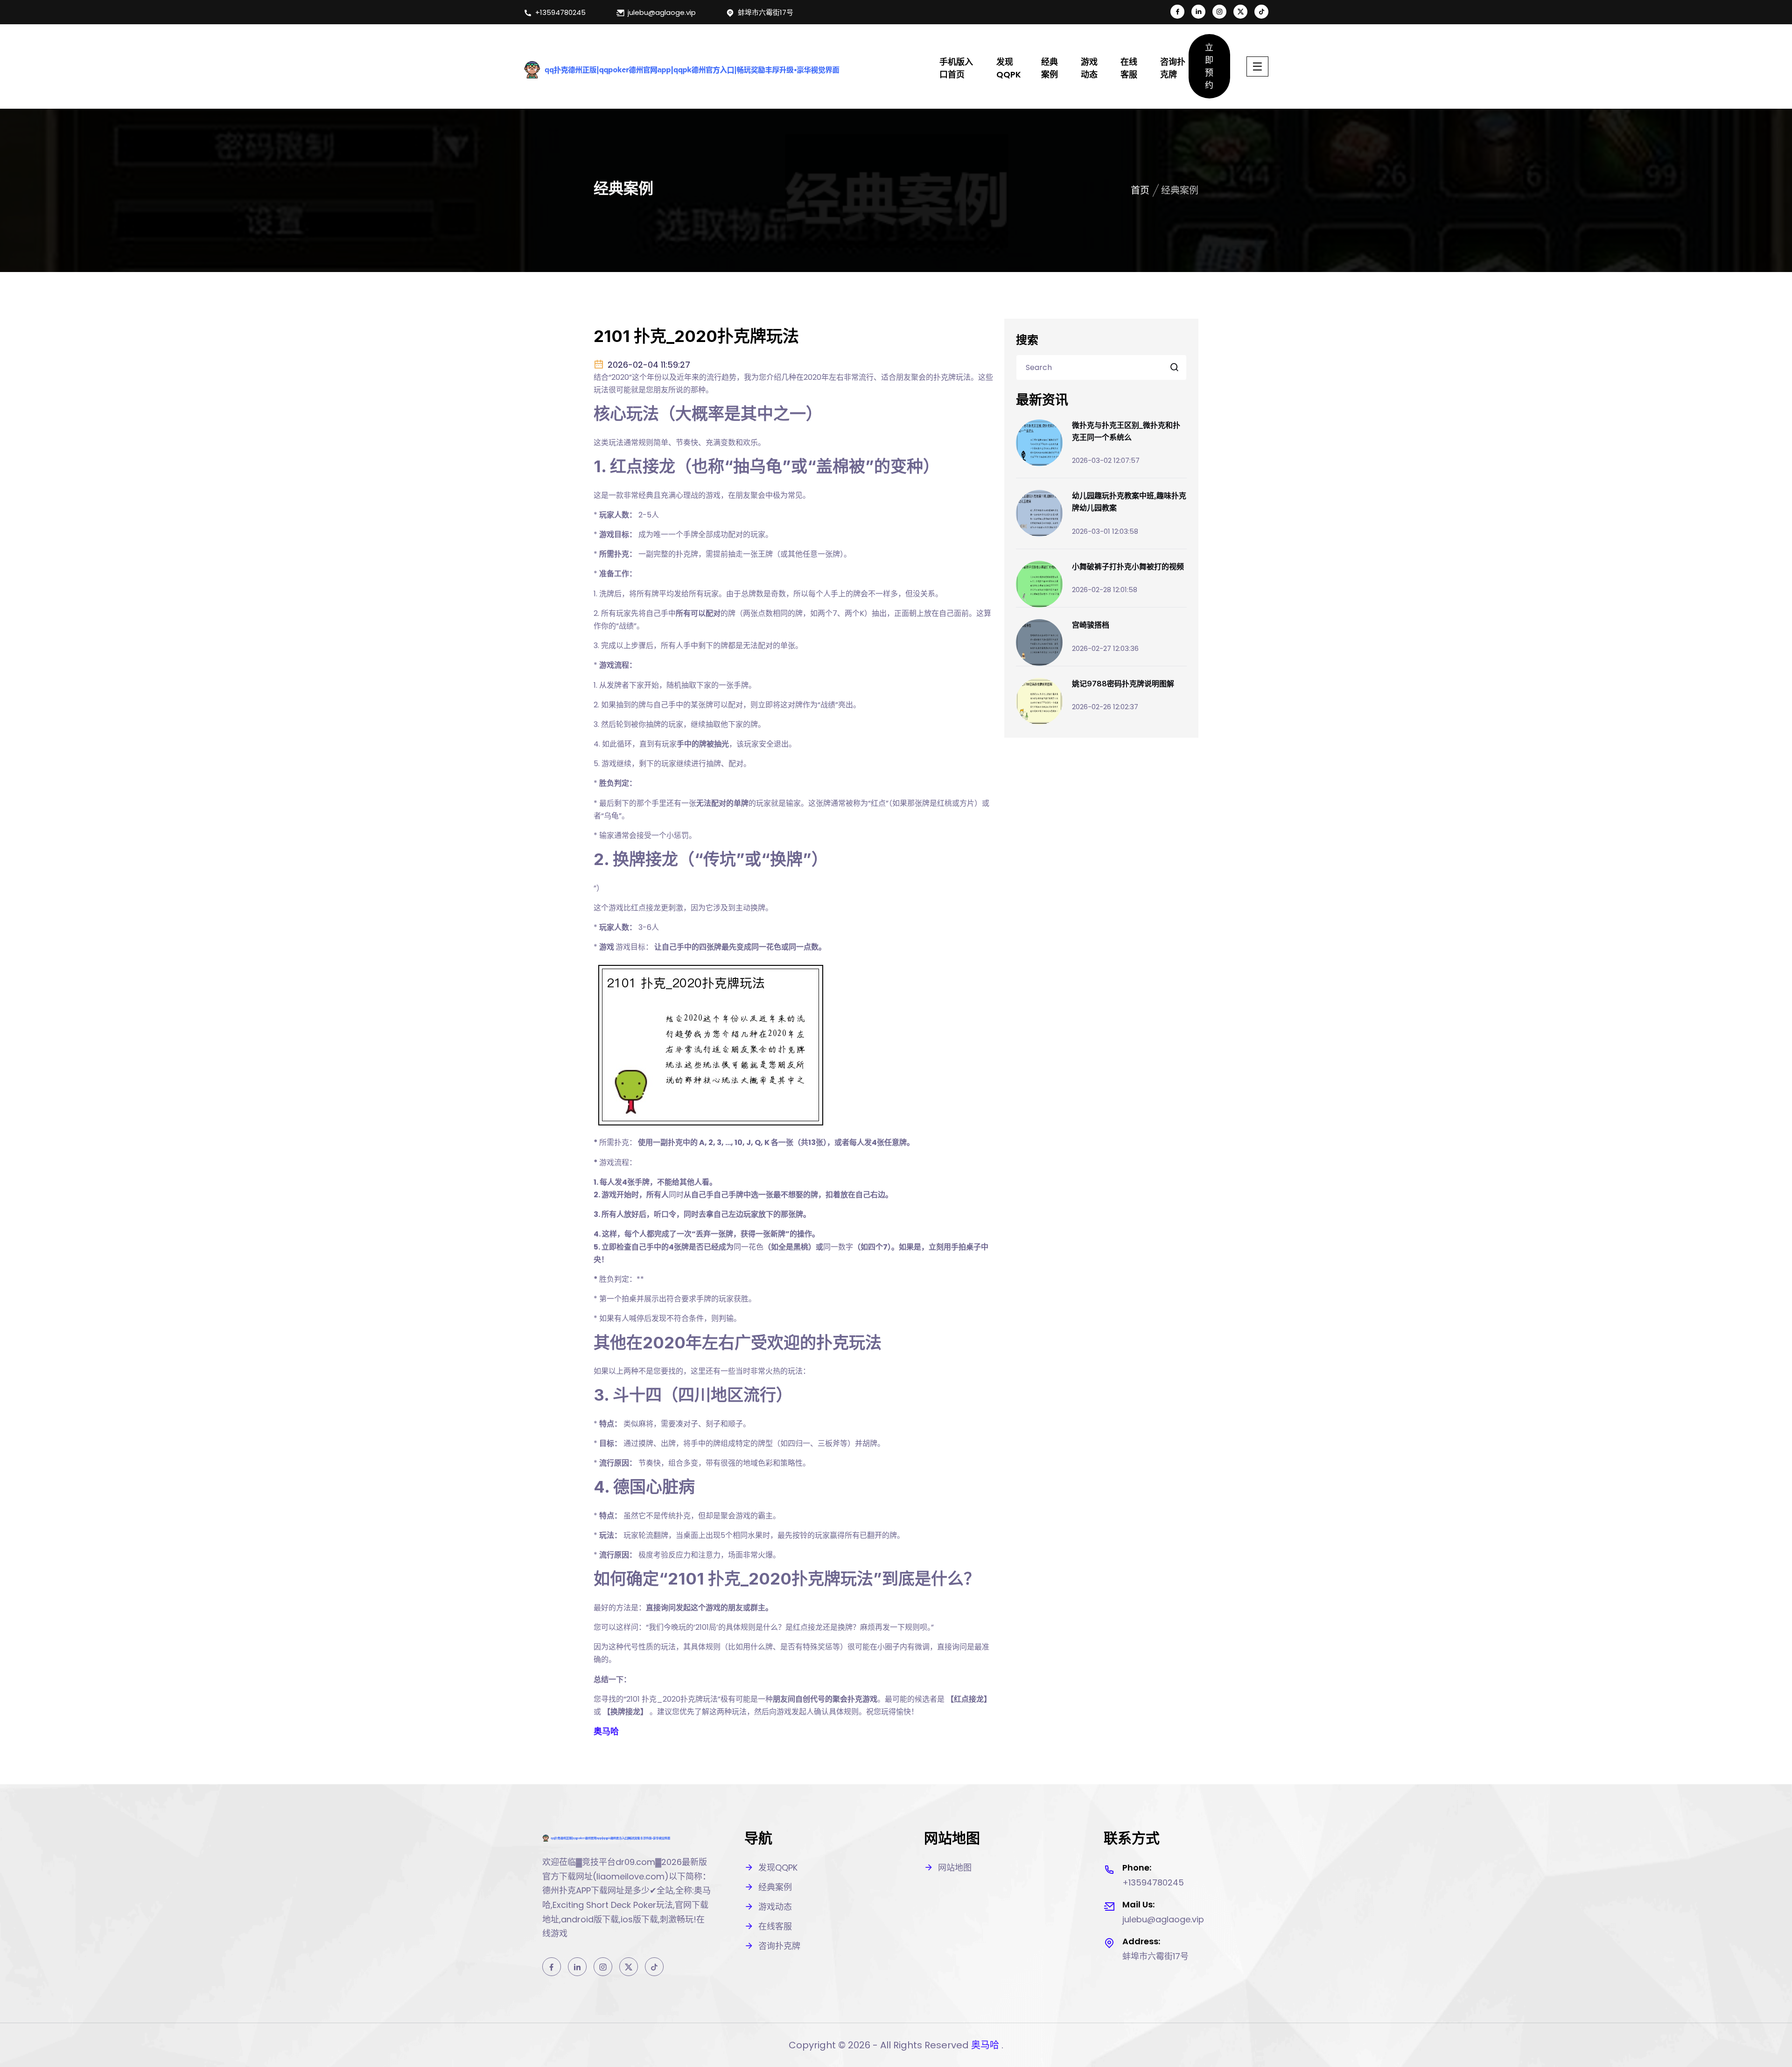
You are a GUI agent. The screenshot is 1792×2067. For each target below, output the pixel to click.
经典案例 (1050, 68)
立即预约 (1209, 66)
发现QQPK (1009, 68)
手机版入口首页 (956, 68)
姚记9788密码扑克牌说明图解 (1123, 684)
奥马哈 (985, 2045)
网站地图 (955, 1868)
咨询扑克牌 (1173, 68)
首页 (1140, 190)
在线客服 (1129, 68)
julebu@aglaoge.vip (662, 12)
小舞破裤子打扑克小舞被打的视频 (1128, 566)
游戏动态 (1089, 68)
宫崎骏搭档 (1091, 625)
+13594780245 (560, 12)
